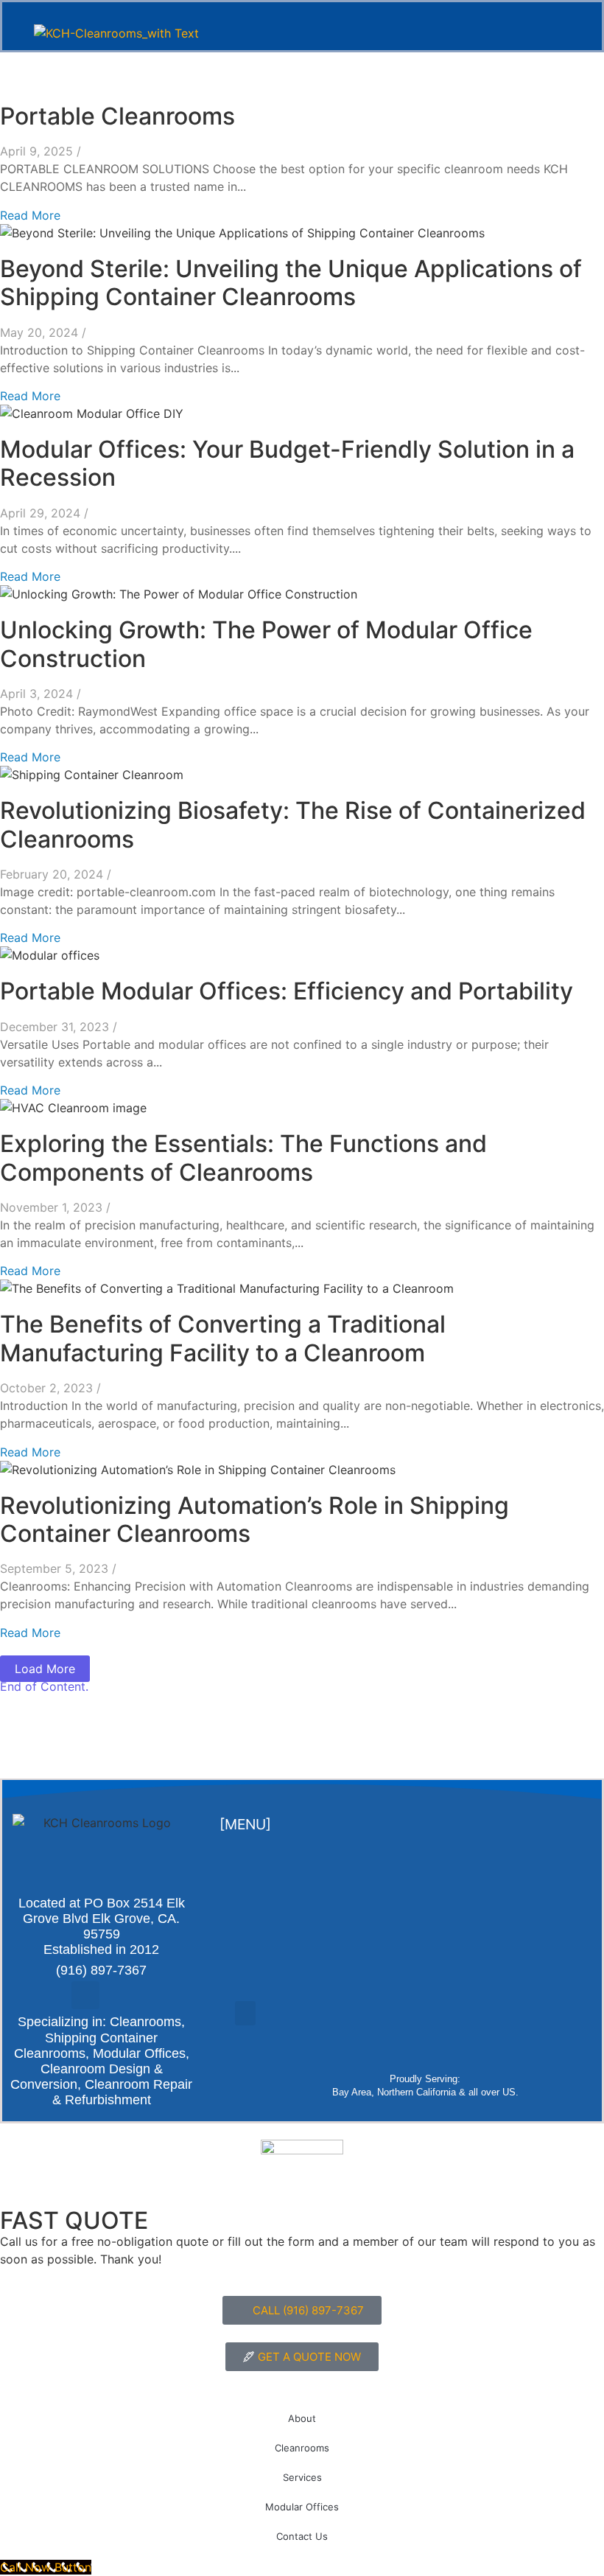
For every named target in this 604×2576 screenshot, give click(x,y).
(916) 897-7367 (101, 1970)
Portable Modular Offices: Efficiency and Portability (287, 991)
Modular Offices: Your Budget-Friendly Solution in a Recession (287, 463)
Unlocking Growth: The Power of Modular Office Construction (266, 644)
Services (302, 2477)
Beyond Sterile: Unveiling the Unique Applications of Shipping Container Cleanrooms (291, 283)
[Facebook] (85, 1995)
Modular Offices (302, 2507)
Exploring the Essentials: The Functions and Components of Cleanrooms (243, 1158)
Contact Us (302, 2536)
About (302, 2418)
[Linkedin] (117, 1995)
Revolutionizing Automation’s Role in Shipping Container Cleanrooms (254, 1519)
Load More (45, 1669)
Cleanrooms (302, 2448)
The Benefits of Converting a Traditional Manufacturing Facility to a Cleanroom (223, 1338)
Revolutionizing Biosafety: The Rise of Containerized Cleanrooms (293, 824)
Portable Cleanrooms (117, 116)
